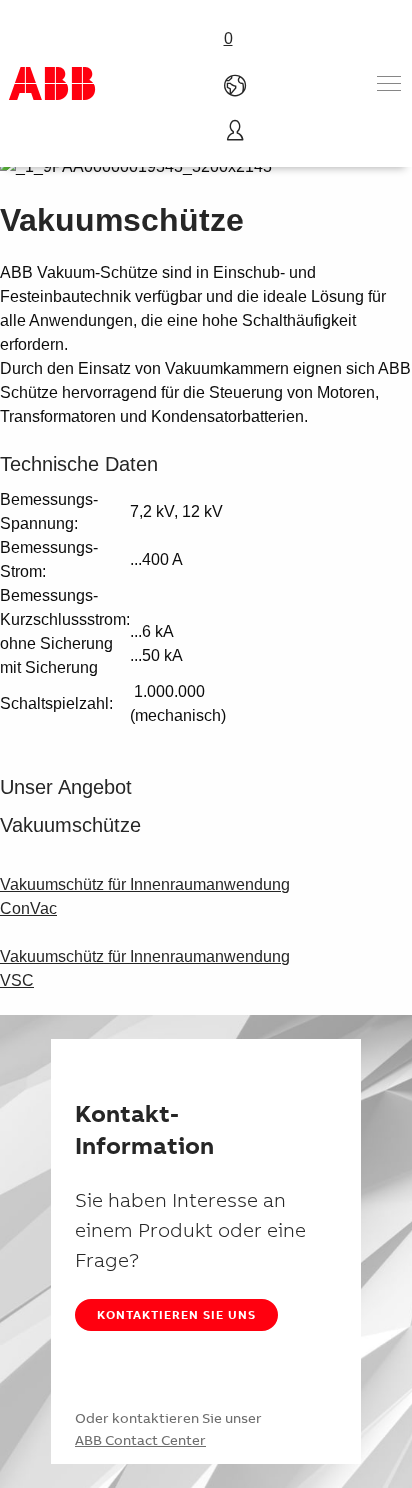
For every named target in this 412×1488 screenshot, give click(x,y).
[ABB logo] (52, 83)
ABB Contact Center (140, 1440)
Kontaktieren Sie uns (176, 1314)
